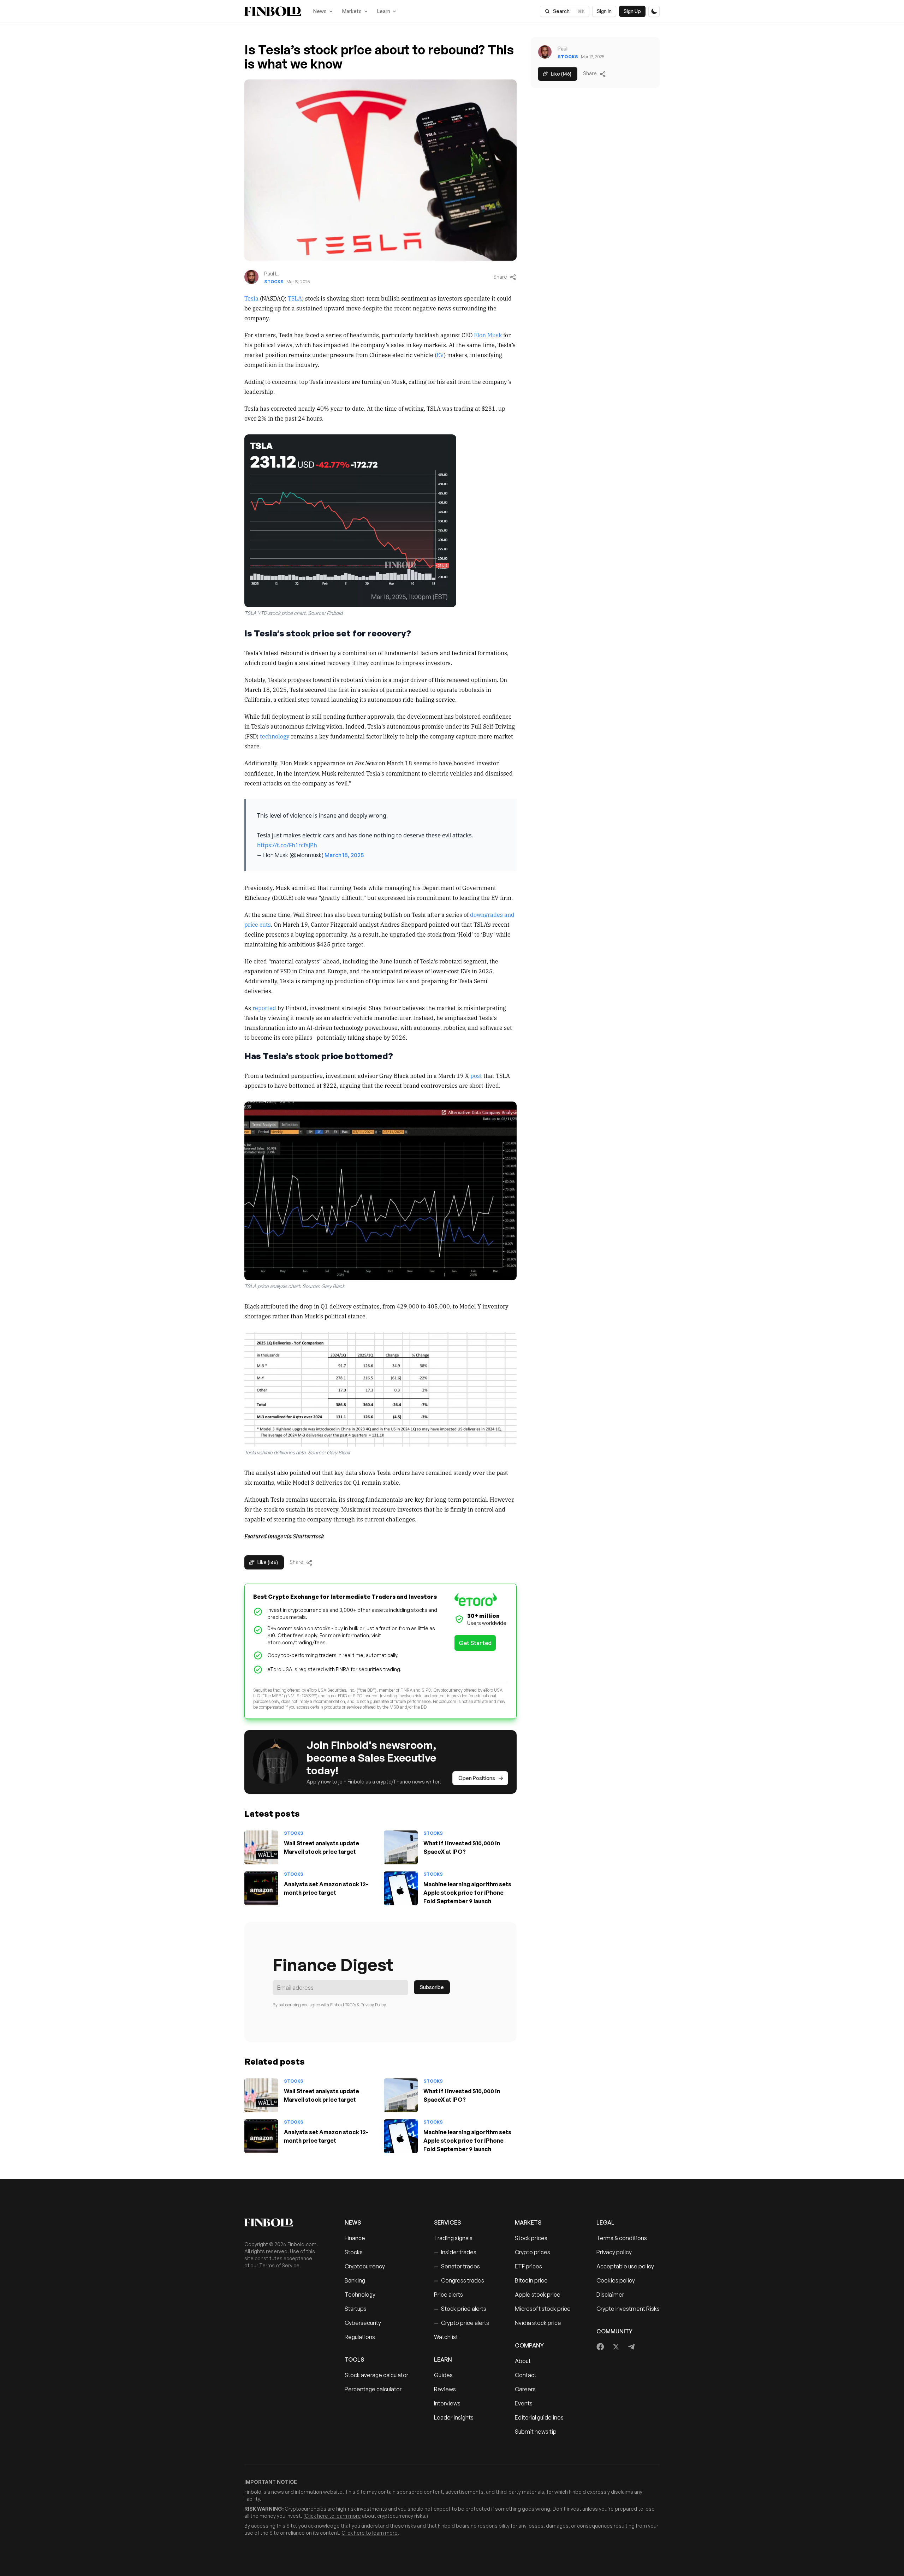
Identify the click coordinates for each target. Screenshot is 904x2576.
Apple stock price (538, 2295)
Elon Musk (488, 335)
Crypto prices (533, 2252)
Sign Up (632, 11)
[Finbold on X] (616, 2347)
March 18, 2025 (344, 855)
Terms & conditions (622, 2238)
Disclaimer (610, 2295)
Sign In (604, 11)
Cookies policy (616, 2280)
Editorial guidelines (539, 2417)
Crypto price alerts (462, 2323)
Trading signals (453, 2238)
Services (447, 2222)
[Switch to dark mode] (654, 11)
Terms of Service (279, 2265)
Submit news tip (536, 2432)
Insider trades (455, 2252)
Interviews (447, 2403)
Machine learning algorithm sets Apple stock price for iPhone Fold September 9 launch (467, 1893)
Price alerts (448, 2295)
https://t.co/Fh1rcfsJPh (287, 845)
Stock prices (531, 2238)
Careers (525, 2389)
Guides (443, 2375)
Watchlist (446, 2337)
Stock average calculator (376, 2375)
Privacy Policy (373, 2005)
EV (440, 355)
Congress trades (459, 2280)
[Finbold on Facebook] (600, 2347)
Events (524, 2403)
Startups (356, 2309)
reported (264, 1008)
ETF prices (528, 2266)
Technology (360, 2295)
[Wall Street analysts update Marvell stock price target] (261, 1847)
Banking (355, 2280)
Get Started (475, 1643)
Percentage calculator (373, 2389)
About (523, 2361)
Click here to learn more (333, 2516)
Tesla (251, 298)
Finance (355, 2238)
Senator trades (457, 2266)
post (476, 1075)
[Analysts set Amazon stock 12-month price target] (261, 1888)
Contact (526, 2375)
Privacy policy (614, 2252)
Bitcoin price (531, 2280)
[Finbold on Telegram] (631, 2347)
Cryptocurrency (365, 2266)
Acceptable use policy (625, 2266)
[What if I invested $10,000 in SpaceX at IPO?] (401, 1847)
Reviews (445, 2389)
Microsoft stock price (543, 2309)
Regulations (360, 2337)
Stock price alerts (460, 2309)
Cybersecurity (363, 2323)
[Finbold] (273, 11)
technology (275, 736)
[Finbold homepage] (283, 2222)
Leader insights (454, 2417)
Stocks (274, 282)
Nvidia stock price (538, 2323)
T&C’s (350, 2005)
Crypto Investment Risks (628, 2309)
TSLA (295, 298)
